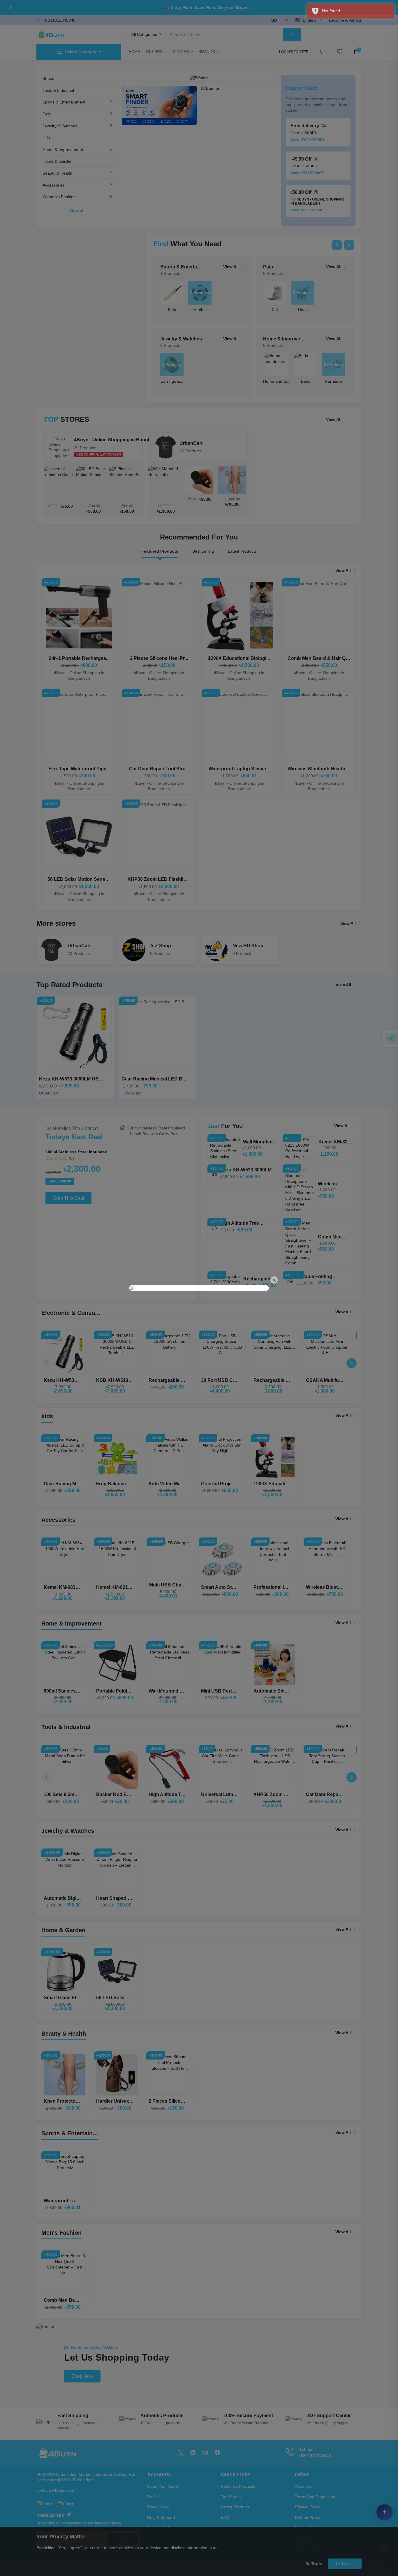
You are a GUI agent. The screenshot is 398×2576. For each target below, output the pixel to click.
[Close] (274, 1280)
